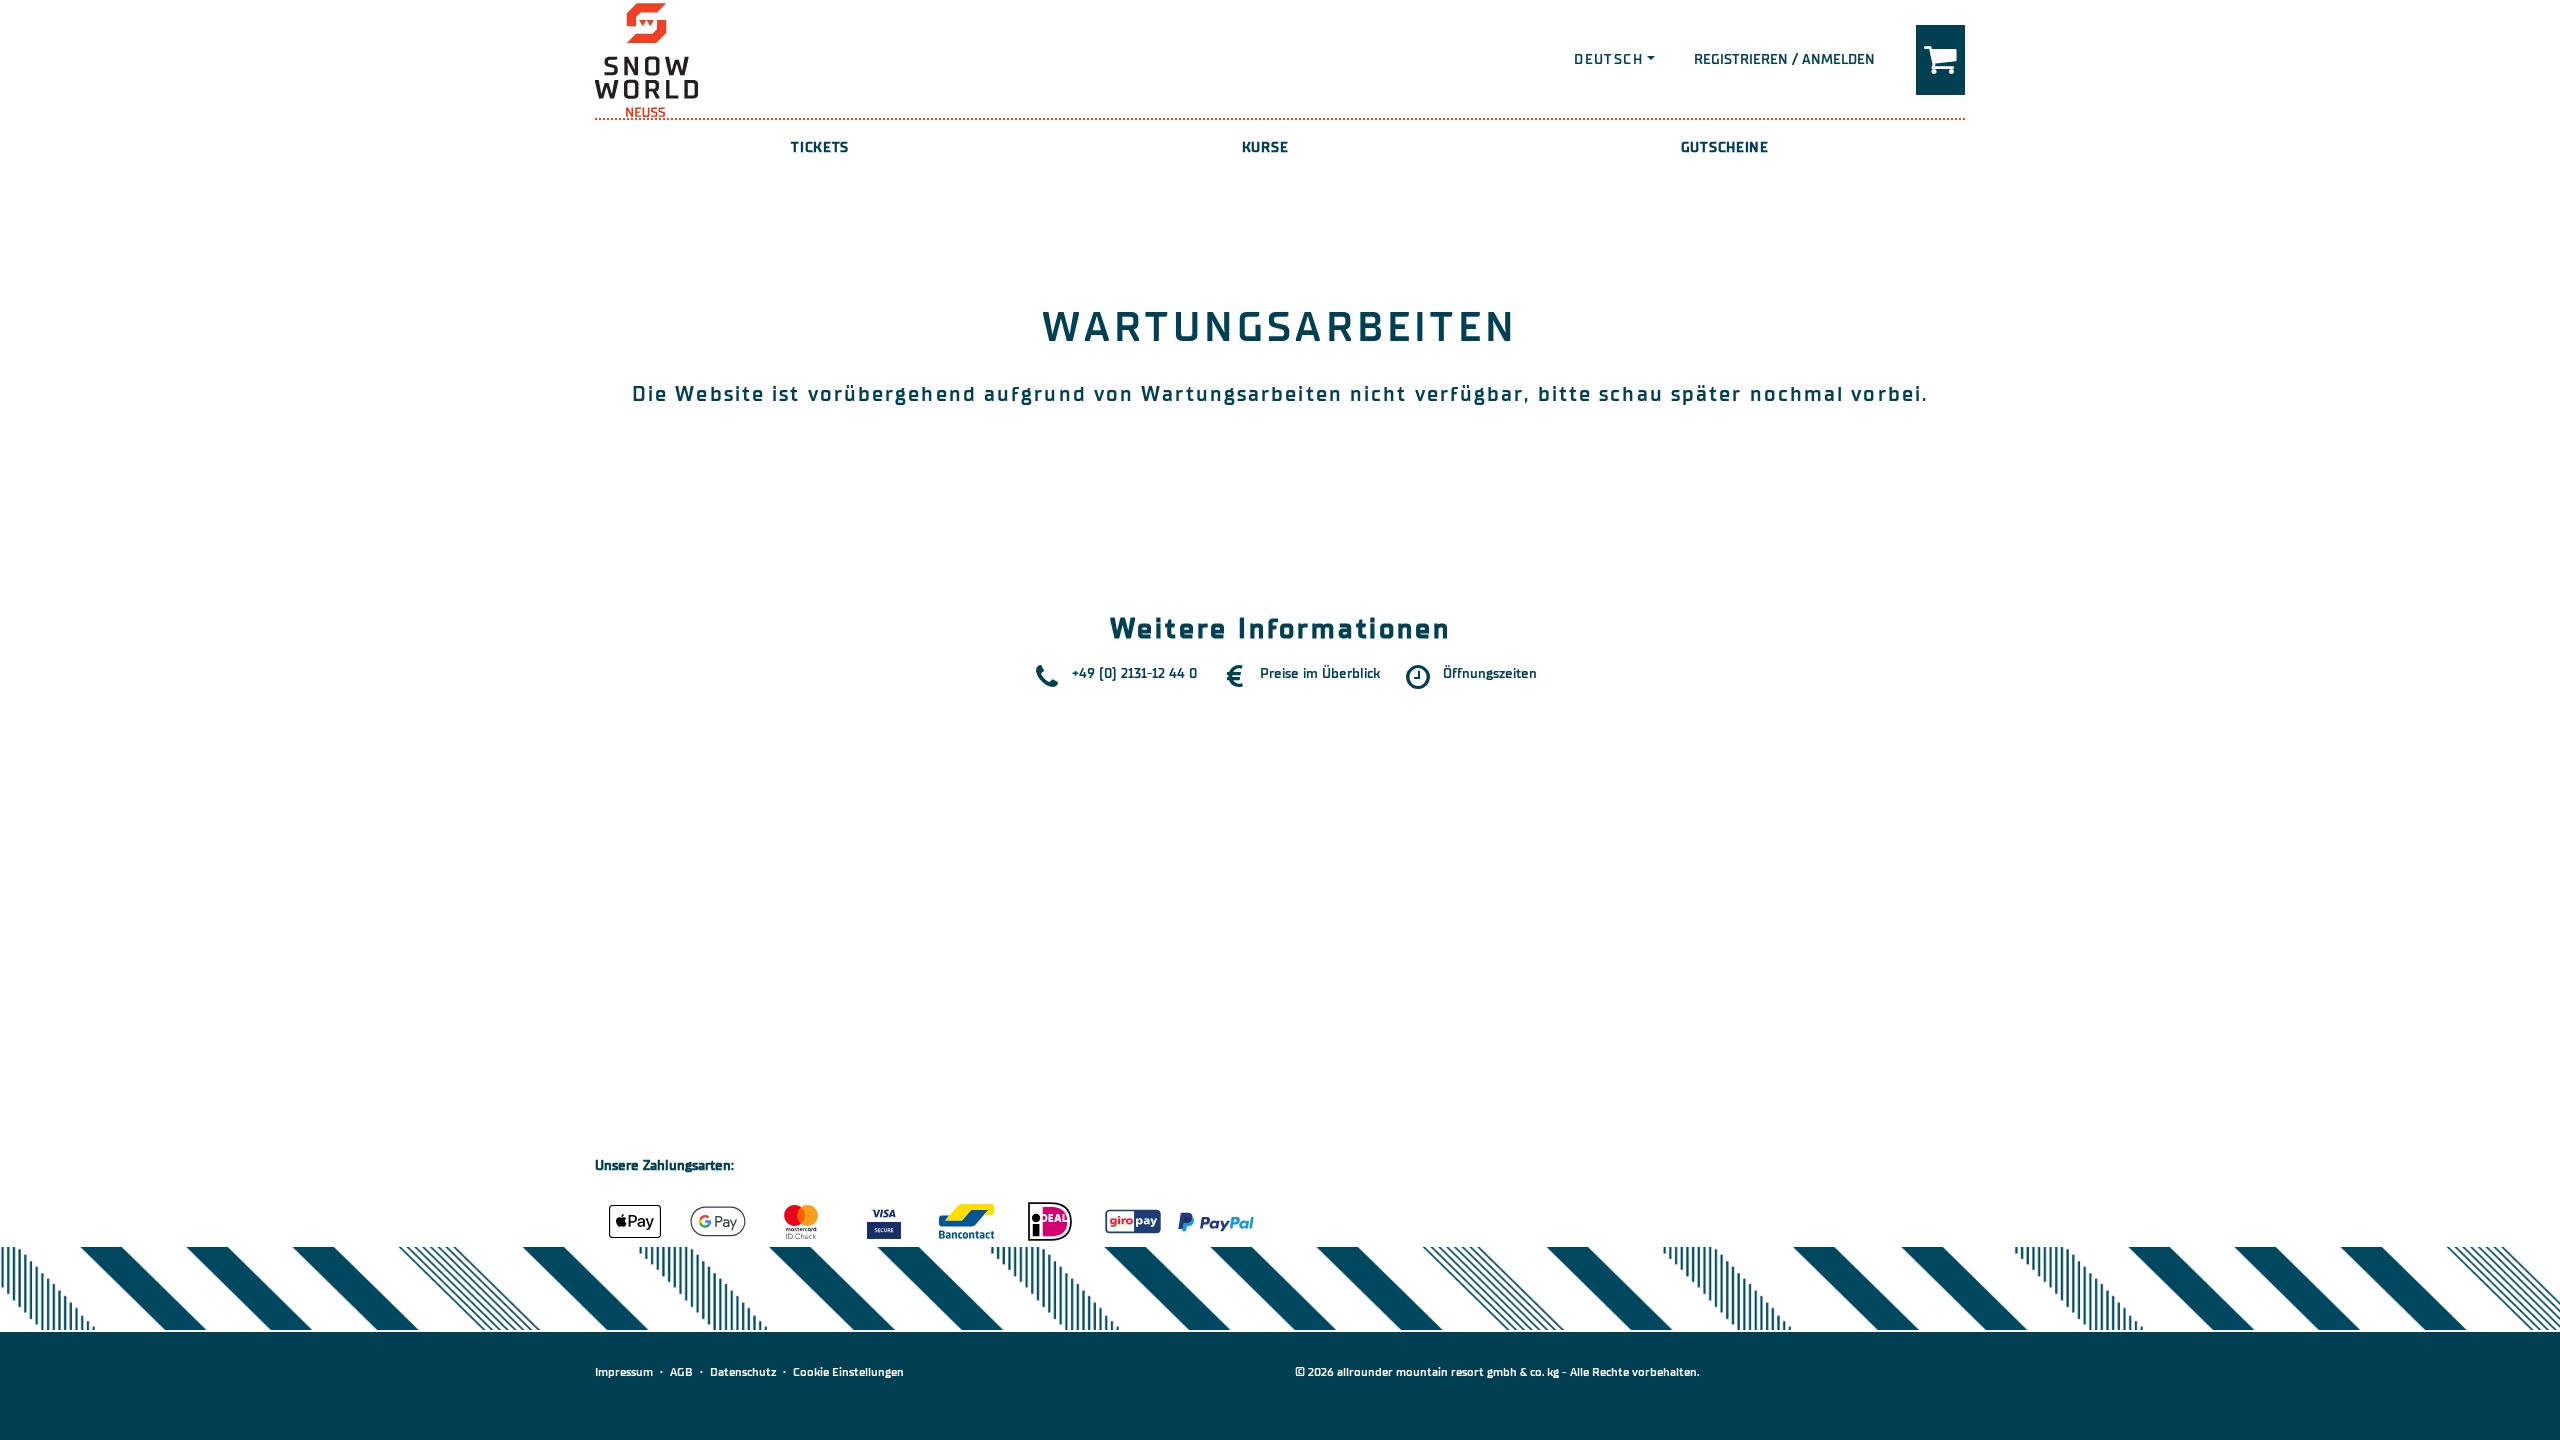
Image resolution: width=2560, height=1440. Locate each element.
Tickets (820, 147)
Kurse (1265, 147)
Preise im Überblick (1320, 673)
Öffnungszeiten (1490, 673)
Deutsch (1608, 59)
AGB (681, 1372)
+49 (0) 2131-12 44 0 (1134, 673)
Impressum (624, 1372)
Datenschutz (743, 1372)
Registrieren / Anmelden (1784, 59)
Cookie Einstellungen (848, 1372)
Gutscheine (1725, 147)
